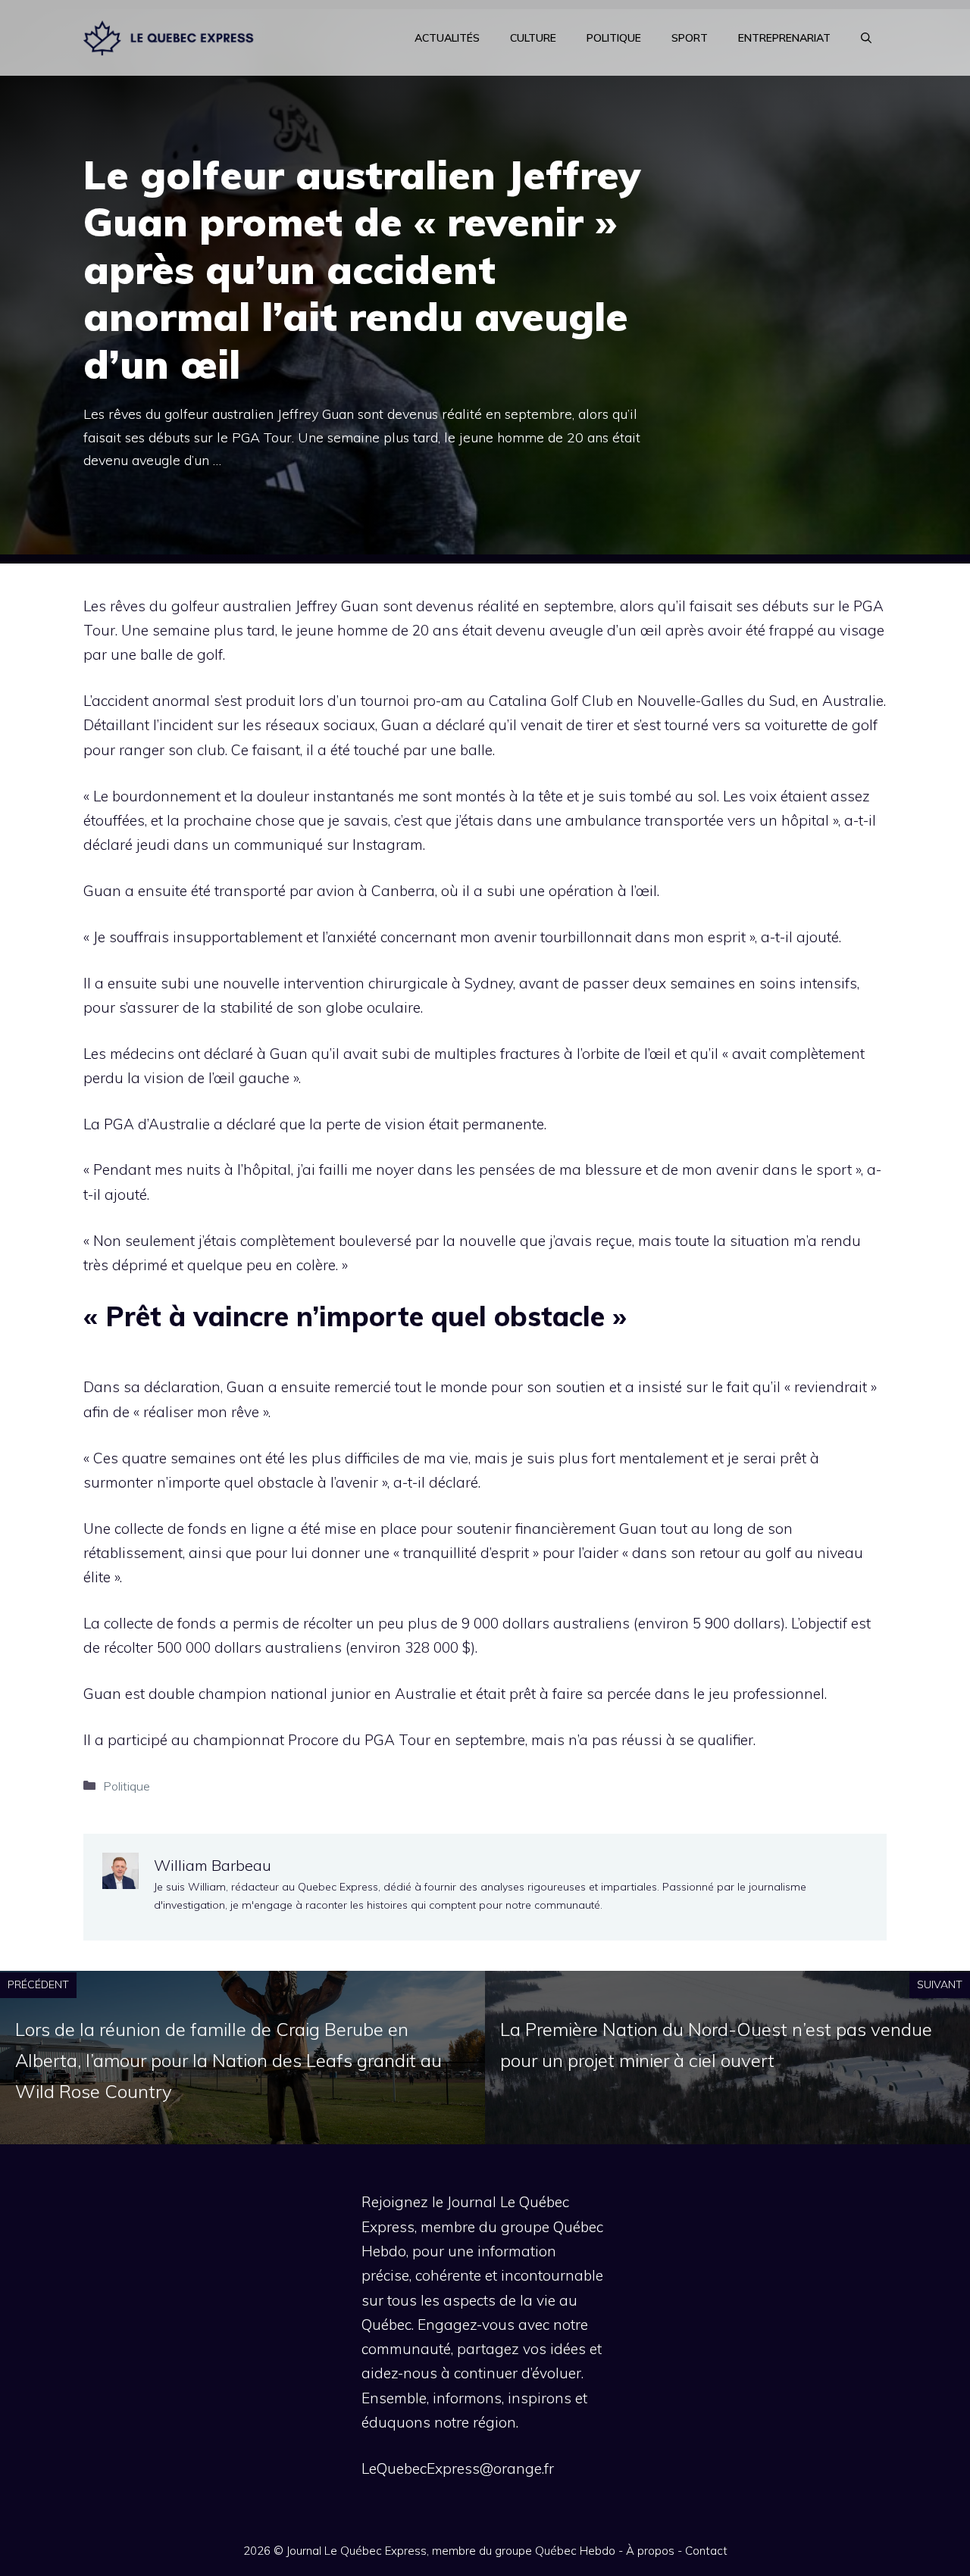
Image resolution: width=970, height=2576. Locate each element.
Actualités (447, 38)
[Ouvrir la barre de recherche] (866, 38)
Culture (533, 38)
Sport (690, 38)
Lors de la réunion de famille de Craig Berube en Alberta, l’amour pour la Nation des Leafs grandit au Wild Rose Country (228, 2060)
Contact (706, 2551)
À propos (650, 2551)
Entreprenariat (784, 38)
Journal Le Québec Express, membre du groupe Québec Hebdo (451, 2551)
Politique (614, 38)
